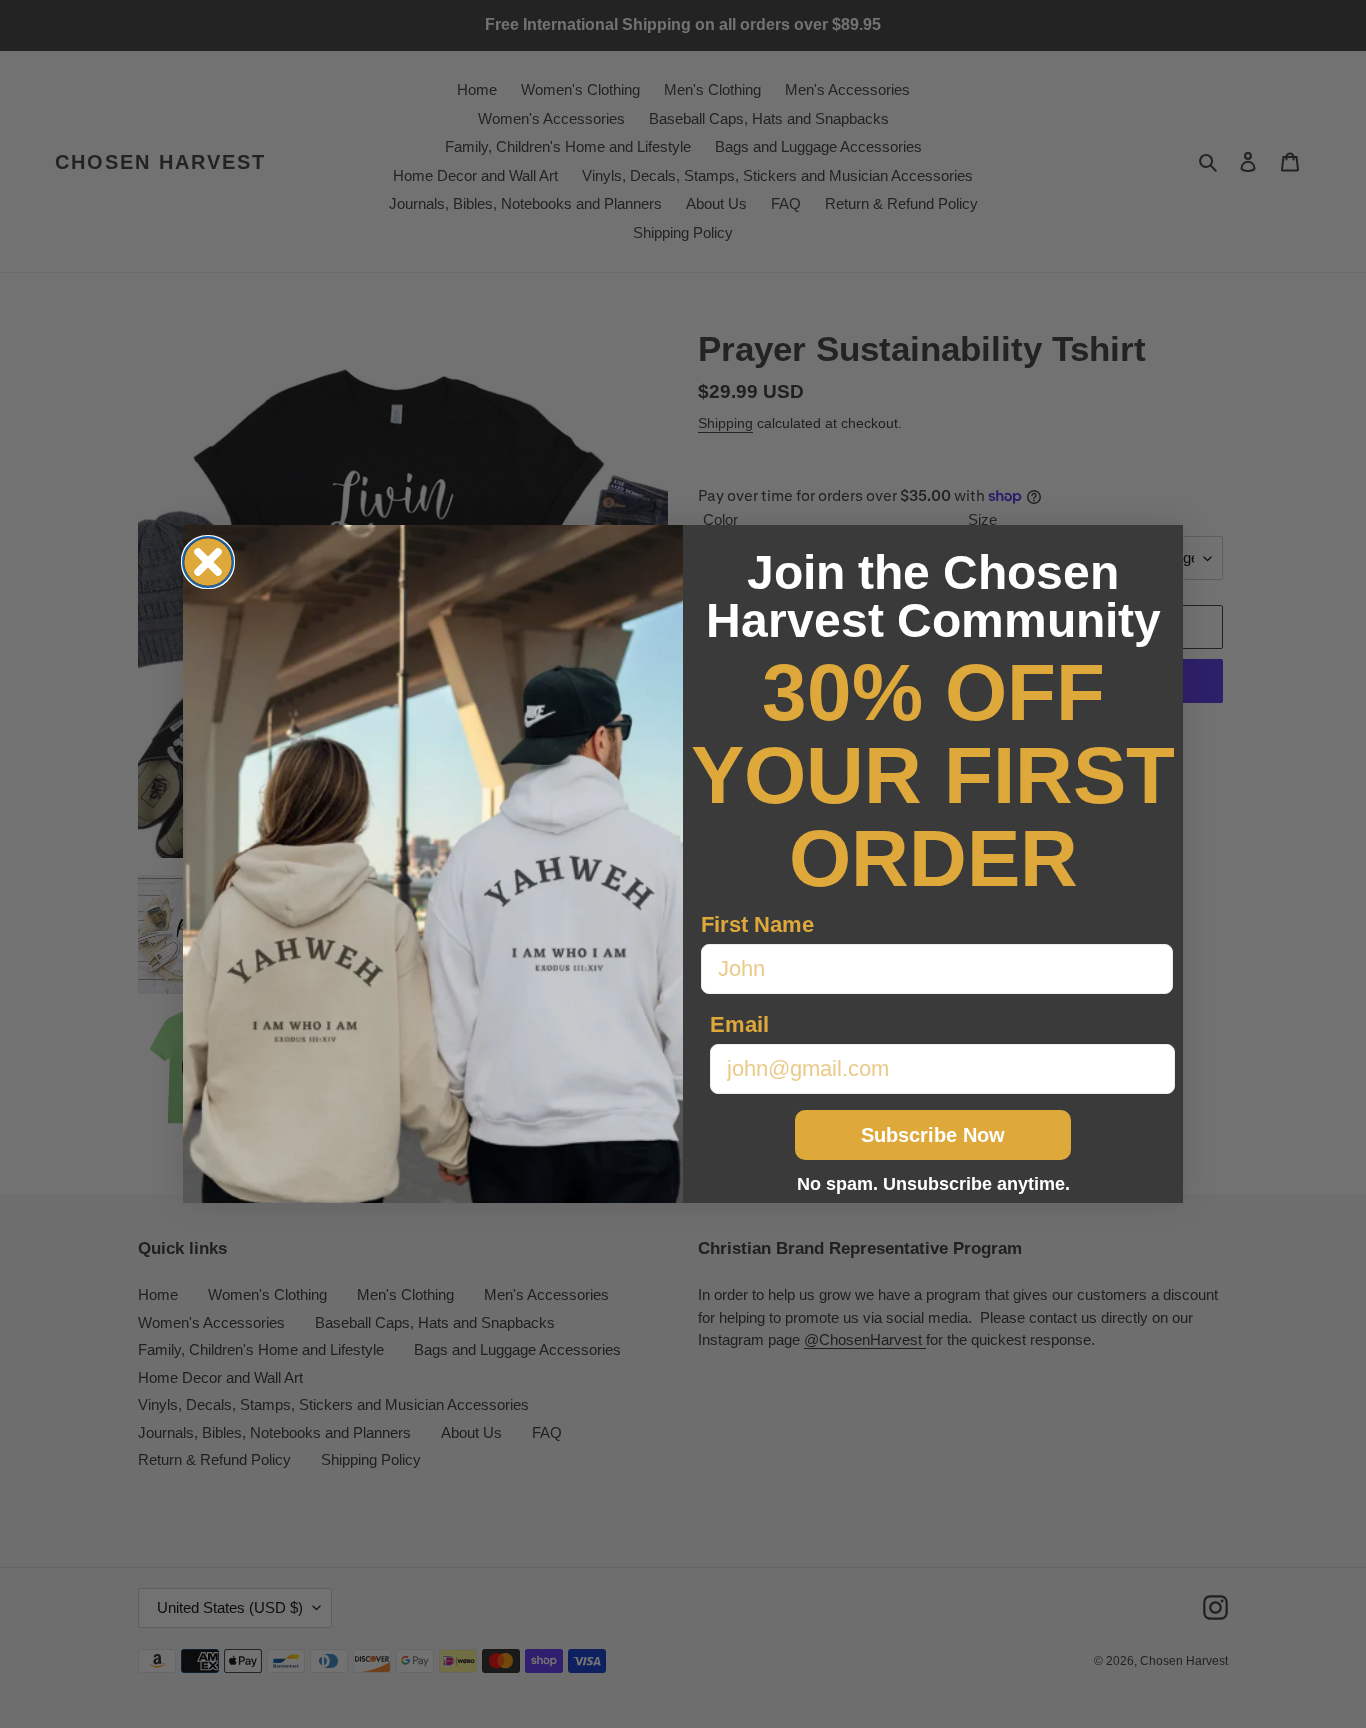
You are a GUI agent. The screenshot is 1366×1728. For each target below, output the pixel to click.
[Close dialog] (208, 562)
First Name (757, 924)
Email (739, 1024)
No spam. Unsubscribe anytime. (933, 1184)
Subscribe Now (933, 1135)
